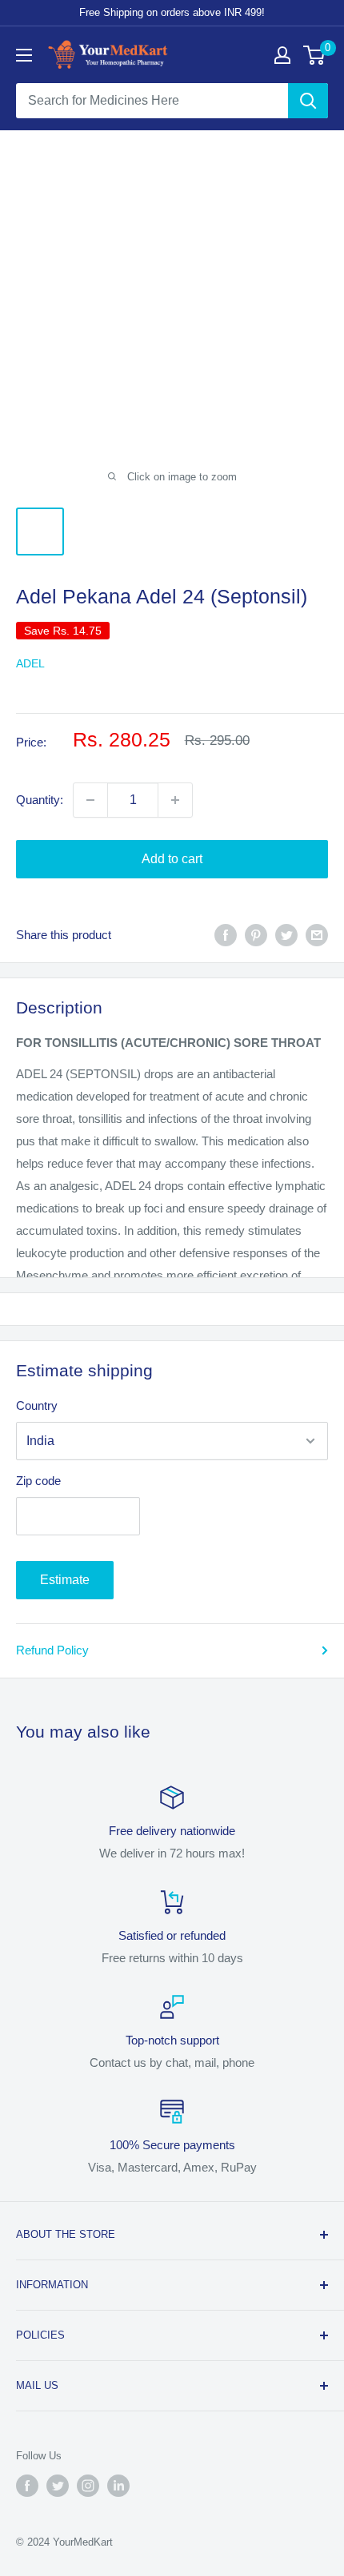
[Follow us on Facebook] (27, 2486)
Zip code (38, 1481)
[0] (315, 55)
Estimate (65, 1580)
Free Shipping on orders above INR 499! (172, 12)
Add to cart (172, 859)
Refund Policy (52, 1650)
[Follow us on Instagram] (88, 2486)
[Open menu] (24, 55)
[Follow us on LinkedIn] (118, 2486)
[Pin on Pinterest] (256, 935)
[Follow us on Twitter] (58, 2486)
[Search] (308, 101)
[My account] (282, 55)
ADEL (30, 663)
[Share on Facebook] (226, 935)
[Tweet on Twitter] (286, 935)
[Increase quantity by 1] (175, 800)
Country (37, 1405)
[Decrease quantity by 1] (90, 800)
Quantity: (40, 800)
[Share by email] (317, 935)
